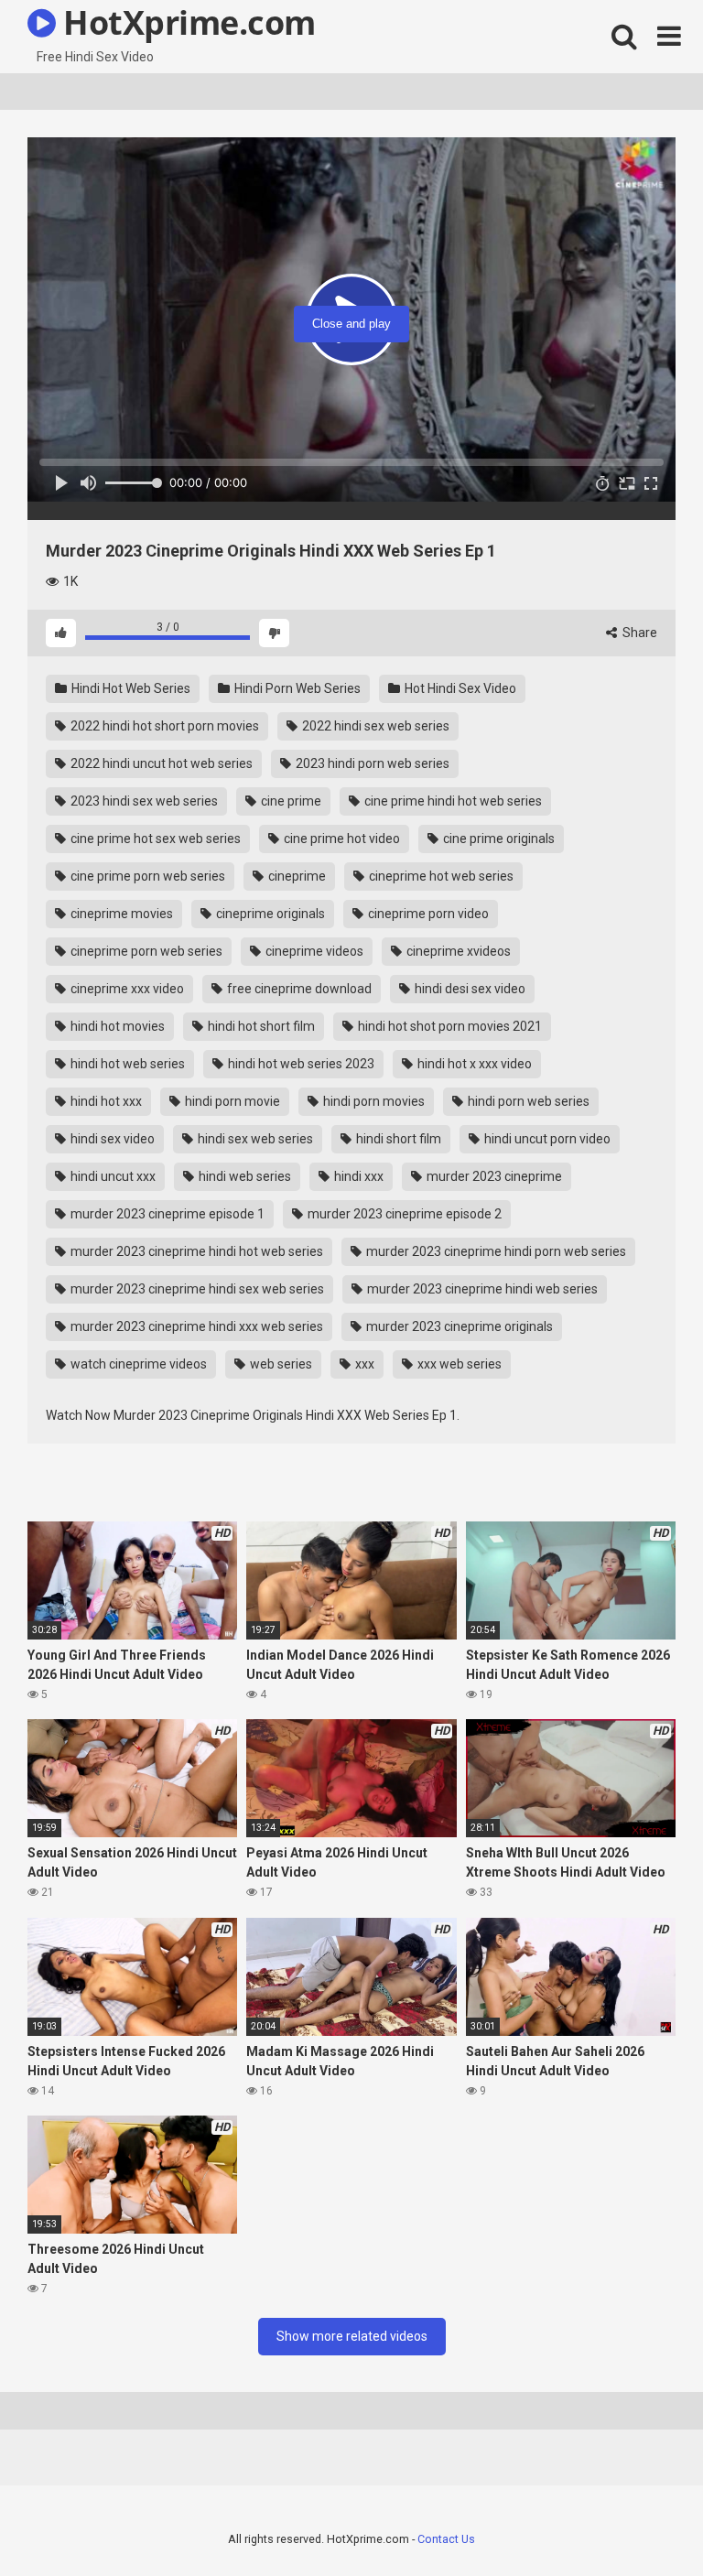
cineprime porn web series (145, 951)
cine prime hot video (341, 839)
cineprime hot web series (440, 876)
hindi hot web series (126, 1064)
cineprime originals (269, 914)
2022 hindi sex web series (374, 726)
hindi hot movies (116, 1026)
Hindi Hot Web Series (130, 688)
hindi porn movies (373, 1101)
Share (638, 633)
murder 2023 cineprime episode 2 (403, 1214)
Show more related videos (352, 2336)
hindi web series (243, 1176)
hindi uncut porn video (546, 1139)
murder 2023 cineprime (493, 1176)
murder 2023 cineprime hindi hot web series (195, 1251)
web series (280, 1364)
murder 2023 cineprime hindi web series (481, 1289)
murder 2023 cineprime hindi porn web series (495, 1251)
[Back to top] (642, 2521)
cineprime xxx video (126, 989)
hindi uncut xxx (112, 1176)
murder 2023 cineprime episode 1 (166, 1214)
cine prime (290, 801)
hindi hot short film (260, 1026)
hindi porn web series (527, 1101)
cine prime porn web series (146, 876)
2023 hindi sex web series (143, 801)
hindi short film (397, 1139)
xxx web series (458, 1364)
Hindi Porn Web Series (296, 688)
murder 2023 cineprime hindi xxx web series (195, 1326)
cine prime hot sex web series (154, 839)
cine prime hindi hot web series (452, 801)
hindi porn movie (231, 1101)
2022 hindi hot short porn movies (163, 726)
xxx (363, 1364)
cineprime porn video (427, 914)
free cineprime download (298, 989)
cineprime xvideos (457, 951)
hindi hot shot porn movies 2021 (449, 1026)
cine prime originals (498, 839)
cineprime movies (120, 914)
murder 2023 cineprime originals (458, 1326)
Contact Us (446, 2539)
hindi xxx (357, 1176)
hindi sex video (111, 1139)
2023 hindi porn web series (371, 763)
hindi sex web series (254, 1139)
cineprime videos (313, 951)
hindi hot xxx (105, 1101)
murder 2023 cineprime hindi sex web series (196, 1289)
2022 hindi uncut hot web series (160, 763)
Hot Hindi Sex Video (459, 688)
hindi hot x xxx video (473, 1064)
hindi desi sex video (469, 989)
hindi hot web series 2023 (300, 1064)
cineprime (296, 876)
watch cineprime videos (137, 1364)
